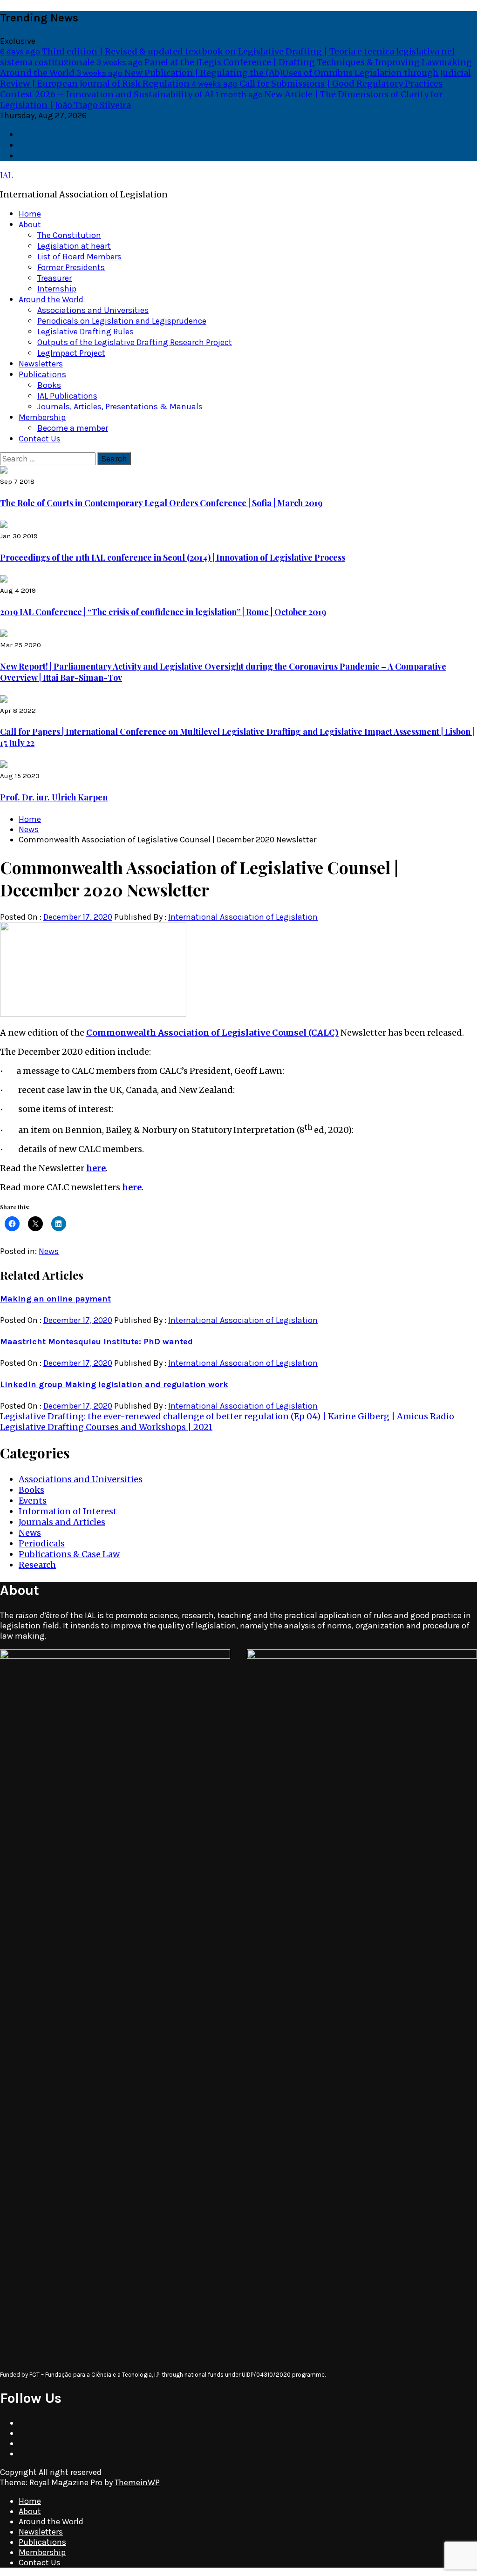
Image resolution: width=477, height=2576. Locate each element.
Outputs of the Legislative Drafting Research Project (135, 342)
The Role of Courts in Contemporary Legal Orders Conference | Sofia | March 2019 (161, 503)
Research (37, 1565)
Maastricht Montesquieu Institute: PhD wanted (96, 1342)
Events (33, 1501)
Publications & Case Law (69, 1554)
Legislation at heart (74, 246)
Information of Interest (68, 1511)
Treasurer (55, 278)
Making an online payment (55, 1299)
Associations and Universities (93, 310)
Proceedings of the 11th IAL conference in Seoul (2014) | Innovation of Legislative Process (173, 557)
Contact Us (40, 439)
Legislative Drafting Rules (85, 332)
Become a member (73, 428)
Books (49, 385)
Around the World (51, 299)
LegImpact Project (71, 353)
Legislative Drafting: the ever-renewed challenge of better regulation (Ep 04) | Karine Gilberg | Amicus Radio (227, 1416)
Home (30, 214)
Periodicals (42, 1543)
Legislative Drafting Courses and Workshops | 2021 (106, 1427)
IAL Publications (67, 396)
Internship (57, 289)
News (49, 1251)
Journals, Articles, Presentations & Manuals (120, 407)
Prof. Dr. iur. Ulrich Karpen (54, 797)
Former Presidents (71, 267)
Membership (42, 417)
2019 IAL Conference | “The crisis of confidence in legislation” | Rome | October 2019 (163, 612)
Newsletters (41, 364)
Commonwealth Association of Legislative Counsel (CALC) (212, 1033)
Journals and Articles (62, 1522)
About (30, 224)
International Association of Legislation (243, 917)
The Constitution (69, 235)
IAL (7, 175)
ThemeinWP (137, 2482)
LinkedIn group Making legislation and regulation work (114, 1384)
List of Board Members (79, 257)
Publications (42, 374)
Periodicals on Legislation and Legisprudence (122, 321)
